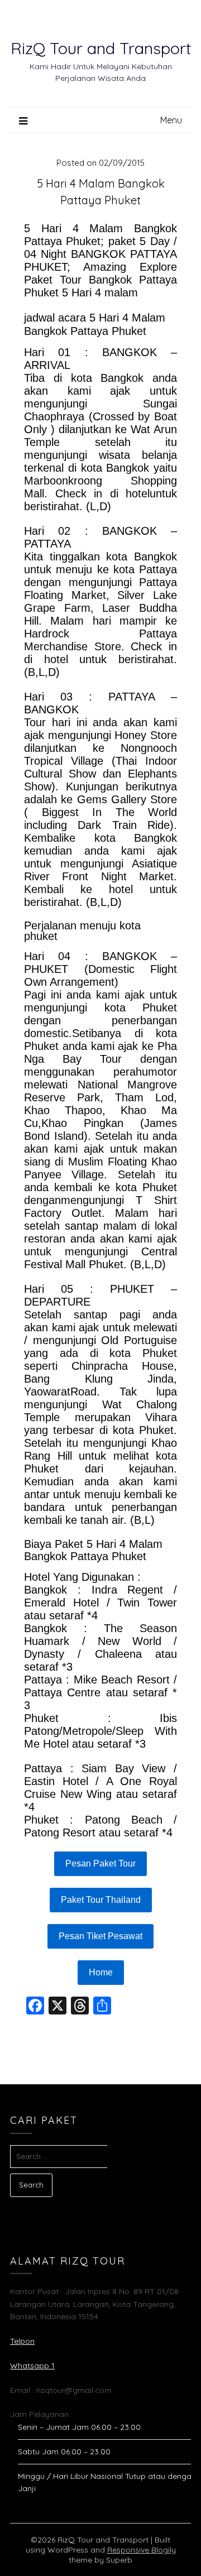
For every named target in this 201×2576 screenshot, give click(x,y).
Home (101, 1972)
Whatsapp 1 (32, 2366)
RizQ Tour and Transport (101, 48)
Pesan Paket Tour (100, 1863)
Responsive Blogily (142, 2550)
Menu (171, 120)
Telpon (22, 2341)
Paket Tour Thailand (101, 1900)
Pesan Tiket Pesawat (100, 1936)
